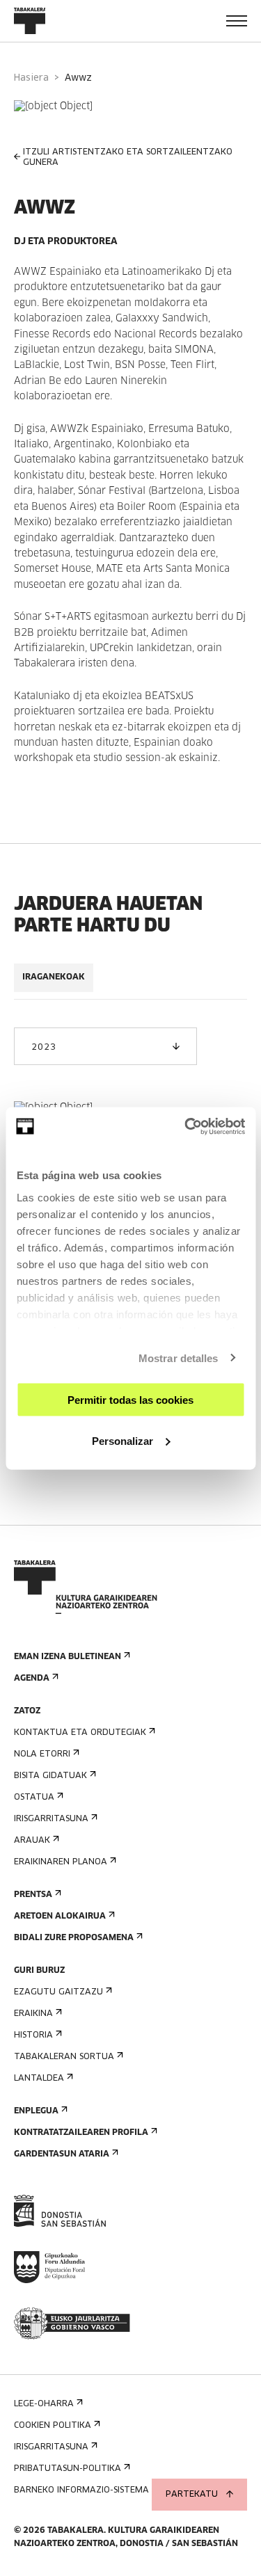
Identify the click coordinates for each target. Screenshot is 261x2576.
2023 (43, 1048)
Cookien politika (53, 2426)
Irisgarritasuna (51, 1819)
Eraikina (33, 2014)
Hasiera (31, 78)
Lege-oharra (44, 2404)
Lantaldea (39, 2079)
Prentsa (33, 1895)
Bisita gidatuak (50, 1776)
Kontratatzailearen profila (81, 2133)
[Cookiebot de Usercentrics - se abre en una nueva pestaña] (186, 1126)
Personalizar (122, 1440)
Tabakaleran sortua (64, 2057)
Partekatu (192, 2495)
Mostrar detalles (179, 1358)
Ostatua (34, 1798)
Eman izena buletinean (68, 1657)
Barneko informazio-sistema (81, 2490)
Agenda (32, 1679)
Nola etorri (42, 1754)
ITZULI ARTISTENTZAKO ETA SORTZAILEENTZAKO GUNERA (128, 158)
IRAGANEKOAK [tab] (54, 977)
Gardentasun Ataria (62, 2154)
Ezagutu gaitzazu (58, 1992)
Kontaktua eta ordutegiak (80, 1733)
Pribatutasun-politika (68, 2469)
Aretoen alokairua (60, 1917)
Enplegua (36, 2111)
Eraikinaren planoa (61, 1862)
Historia (33, 2035)
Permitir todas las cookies (130, 1400)
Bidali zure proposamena (74, 1938)
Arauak (32, 1841)
